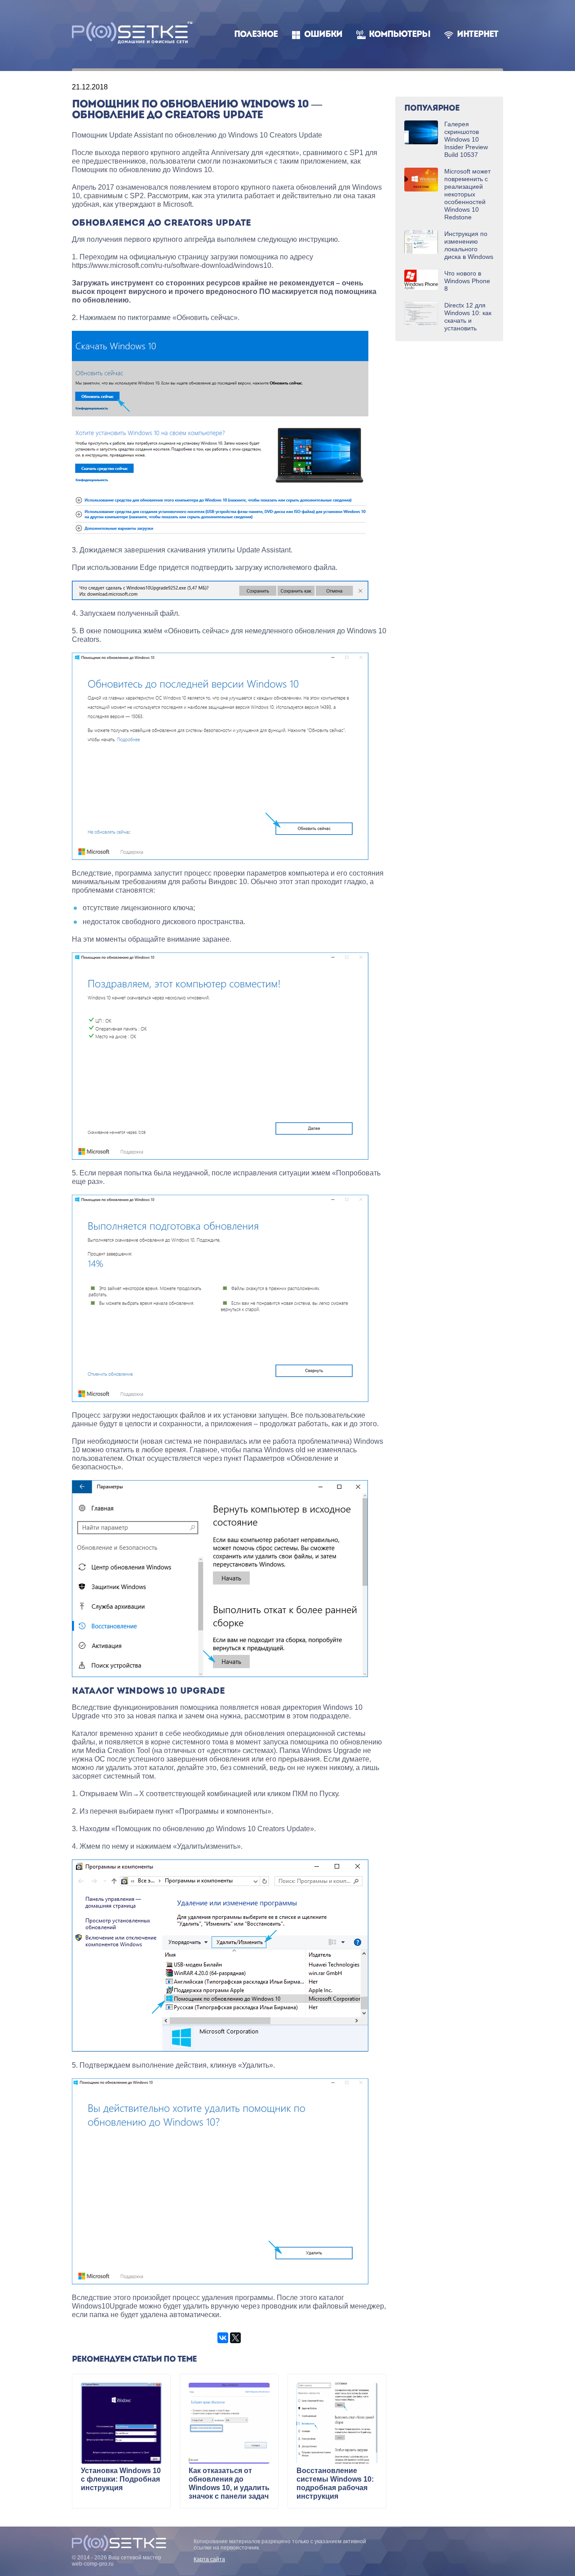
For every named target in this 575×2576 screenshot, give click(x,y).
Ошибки (323, 35)
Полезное (256, 35)
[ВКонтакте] (223, 2338)
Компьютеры (400, 35)
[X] (235, 2338)
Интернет (478, 35)
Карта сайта (209, 2559)
